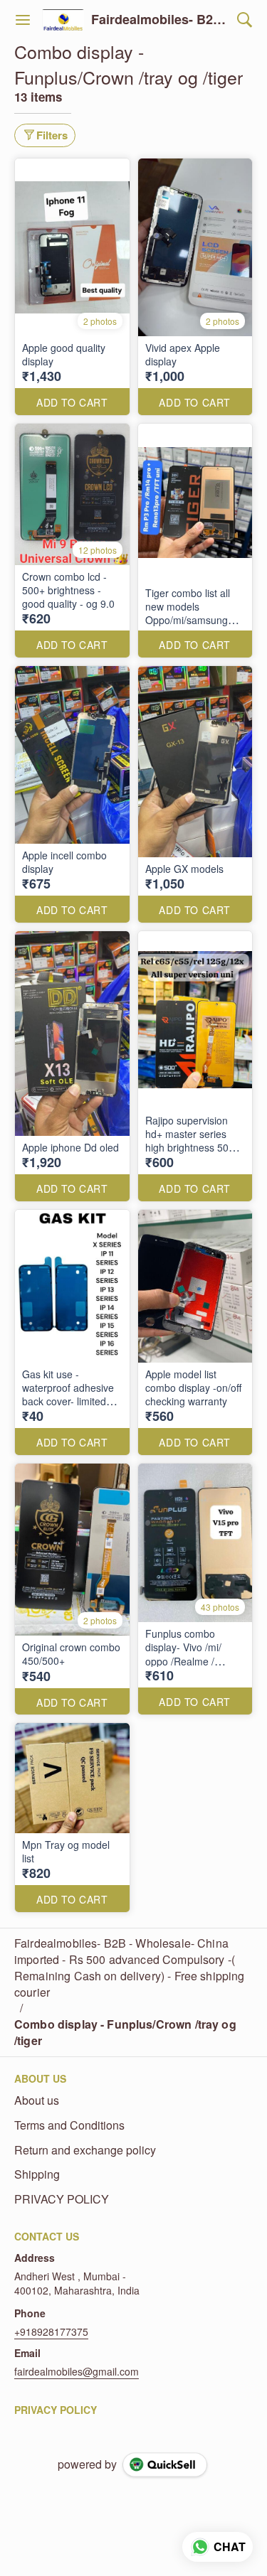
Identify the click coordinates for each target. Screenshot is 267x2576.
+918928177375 (51, 2331)
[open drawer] (23, 20)
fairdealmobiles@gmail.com (77, 2371)
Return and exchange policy (85, 2150)
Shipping (37, 2174)
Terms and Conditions (69, 2125)
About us (37, 2100)
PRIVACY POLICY (62, 2199)
